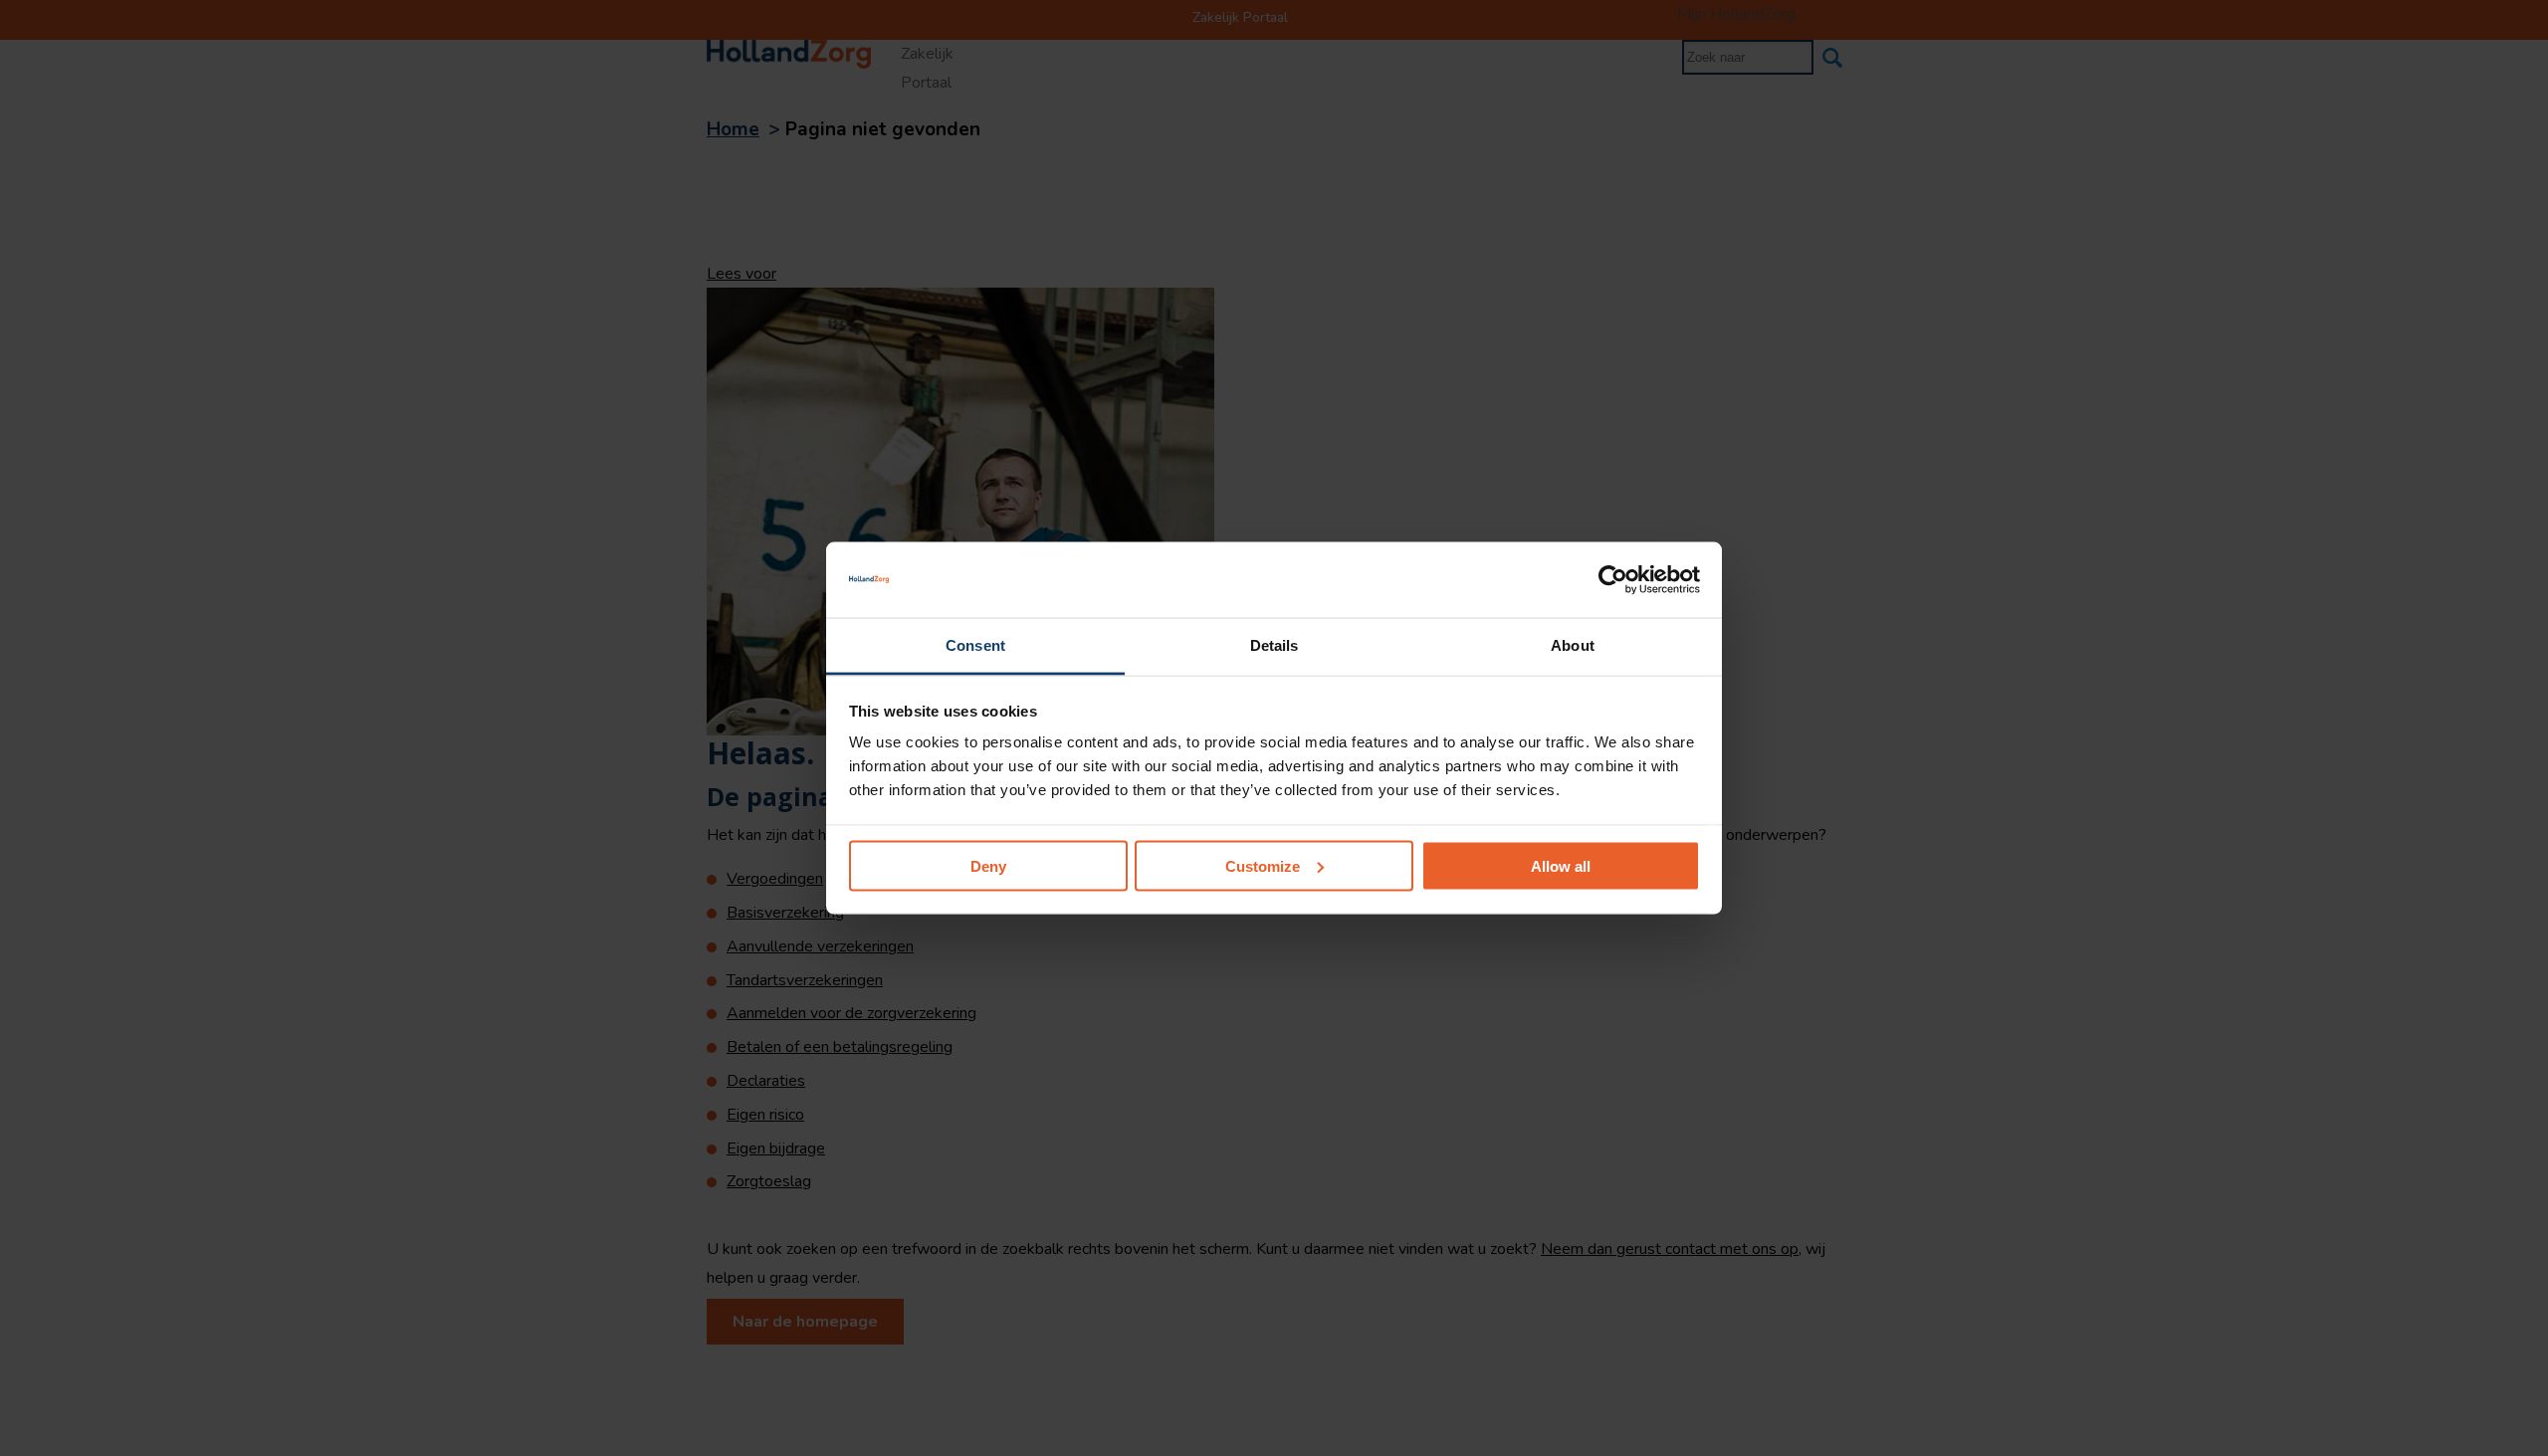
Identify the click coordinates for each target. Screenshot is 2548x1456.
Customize (1263, 865)
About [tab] (1573, 645)
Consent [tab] (975, 645)
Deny (988, 865)
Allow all (1561, 865)
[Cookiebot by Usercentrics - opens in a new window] (1613, 579)
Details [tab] (1274, 645)
